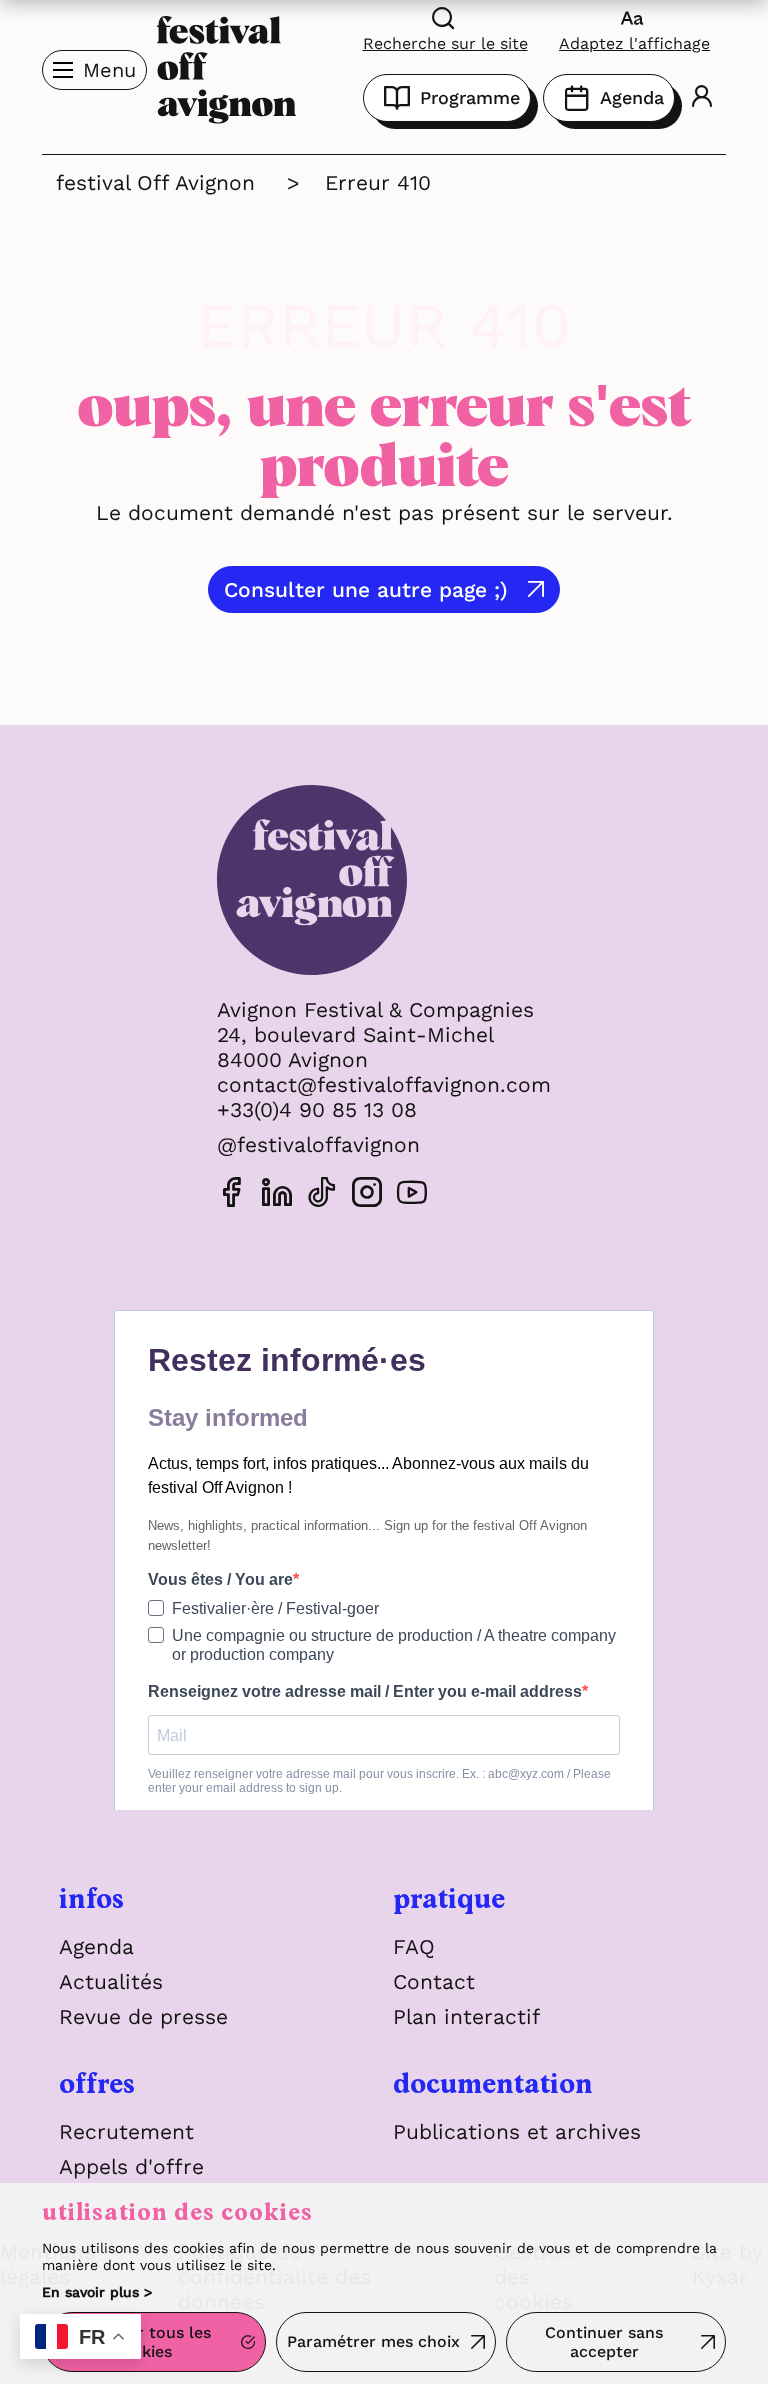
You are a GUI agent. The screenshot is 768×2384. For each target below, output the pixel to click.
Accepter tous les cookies (142, 2342)
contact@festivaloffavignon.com (384, 1084)
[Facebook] (232, 1195)
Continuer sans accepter (604, 2342)
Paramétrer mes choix (373, 2341)
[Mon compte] (702, 98)
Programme (470, 97)
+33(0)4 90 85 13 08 (317, 1109)
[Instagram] (367, 1195)
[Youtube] (412, 1195)
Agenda (632, 97)
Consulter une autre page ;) (366, 589)
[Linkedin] (277, 1195)
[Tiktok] (322, 1195)
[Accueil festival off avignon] (227, 67)
